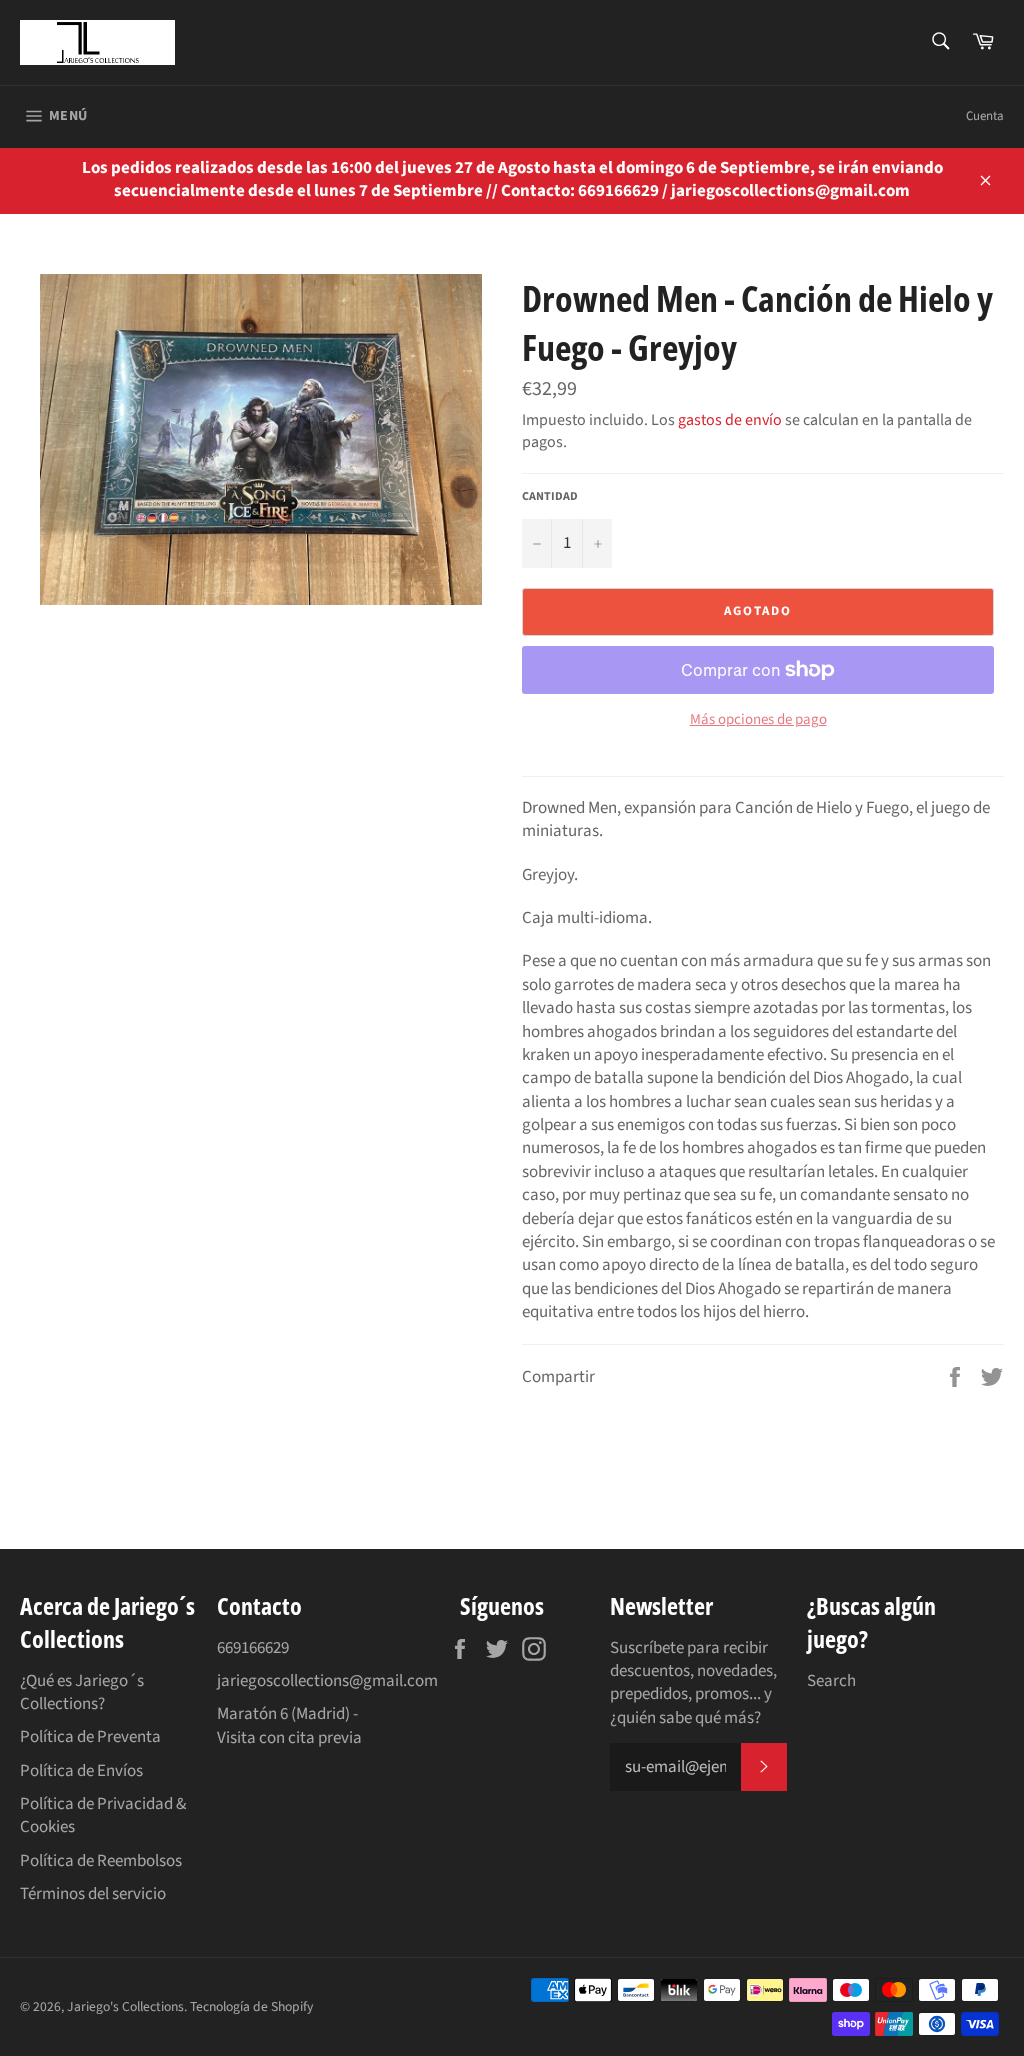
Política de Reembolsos (101, 1861)
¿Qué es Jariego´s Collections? (82, 1692)
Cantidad (550, 497)
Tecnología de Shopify (251, 2006)
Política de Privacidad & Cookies (103, 1815)
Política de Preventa (90, 1737)
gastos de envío (730, 420)
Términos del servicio (93, 1894)
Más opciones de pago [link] (758, 720)
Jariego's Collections (125, 2006)
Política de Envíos (81, 1771)
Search (831, 1681)
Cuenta (985, 116)
